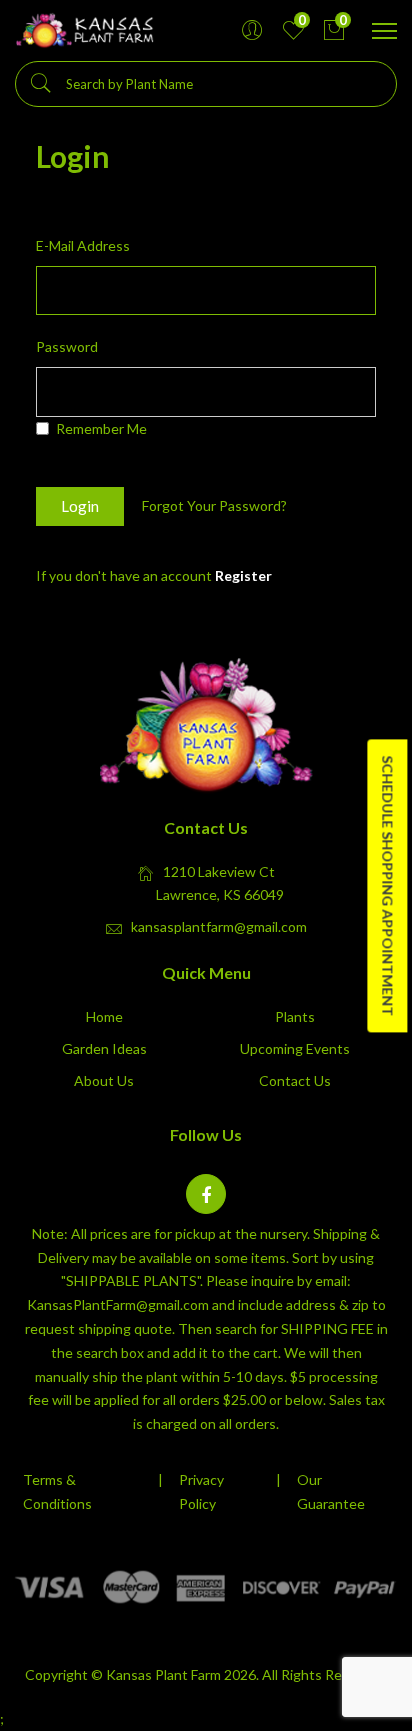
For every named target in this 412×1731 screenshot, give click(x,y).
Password (67, 346)
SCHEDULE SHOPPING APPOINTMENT (387, 885)
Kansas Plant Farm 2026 (181, 1674)
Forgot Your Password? (214, 506)
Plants (295, 1016)
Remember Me (101, 428)
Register (243, 575)
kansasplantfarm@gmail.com (219, 926)
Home (104, 1016)
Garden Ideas (104, 1048)
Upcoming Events (295, 1048)
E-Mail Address (83, 245)
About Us (104, 1080)
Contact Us (295, 1080)
